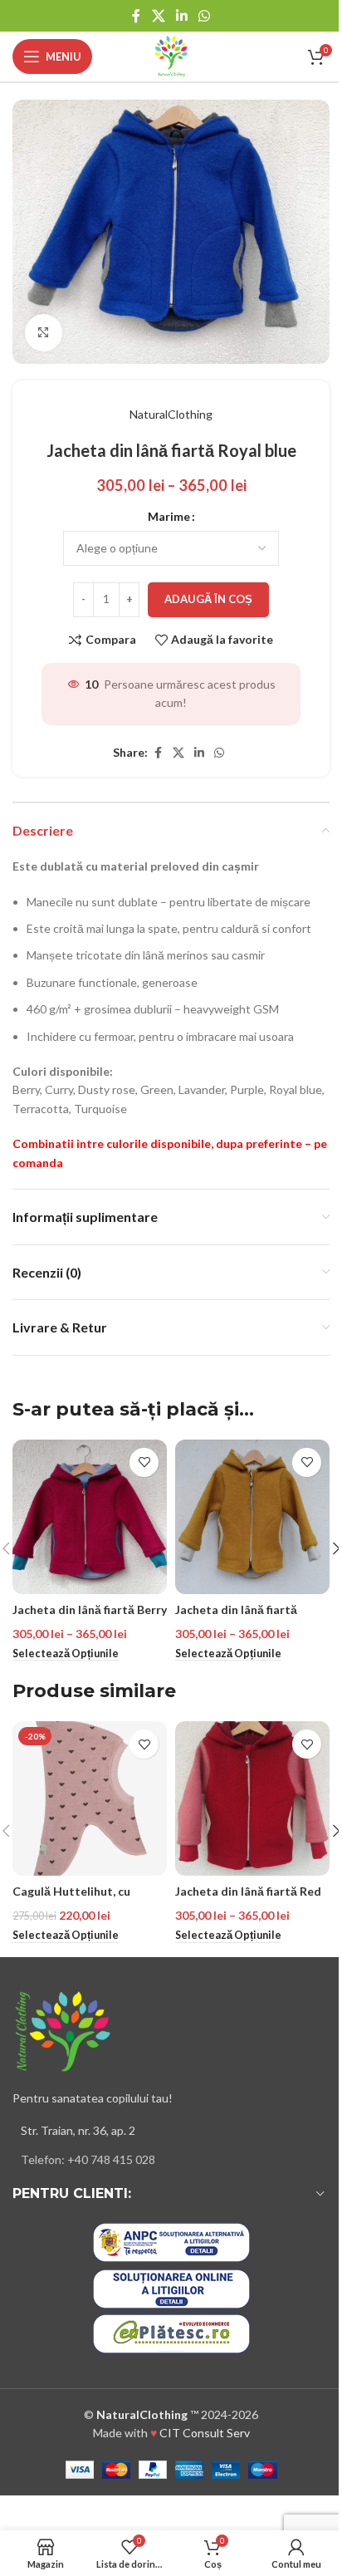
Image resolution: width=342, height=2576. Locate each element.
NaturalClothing (171, 414)
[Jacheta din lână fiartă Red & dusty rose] (252, 1798)
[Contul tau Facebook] (136, 16)
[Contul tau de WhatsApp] (205, 16)
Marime (169, 516)
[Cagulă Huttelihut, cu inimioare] (90, 1798)
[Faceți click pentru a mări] (44, 333)
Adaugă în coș (208, 599)
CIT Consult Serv (205, 2433)
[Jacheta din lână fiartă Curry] (252, 1517)
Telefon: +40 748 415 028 (88, 2159)
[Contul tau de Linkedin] (181, 16)
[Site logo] (171, 55)
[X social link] (158, 16)
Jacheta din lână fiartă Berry (90, 1609)
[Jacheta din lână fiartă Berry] (90, 1517)
